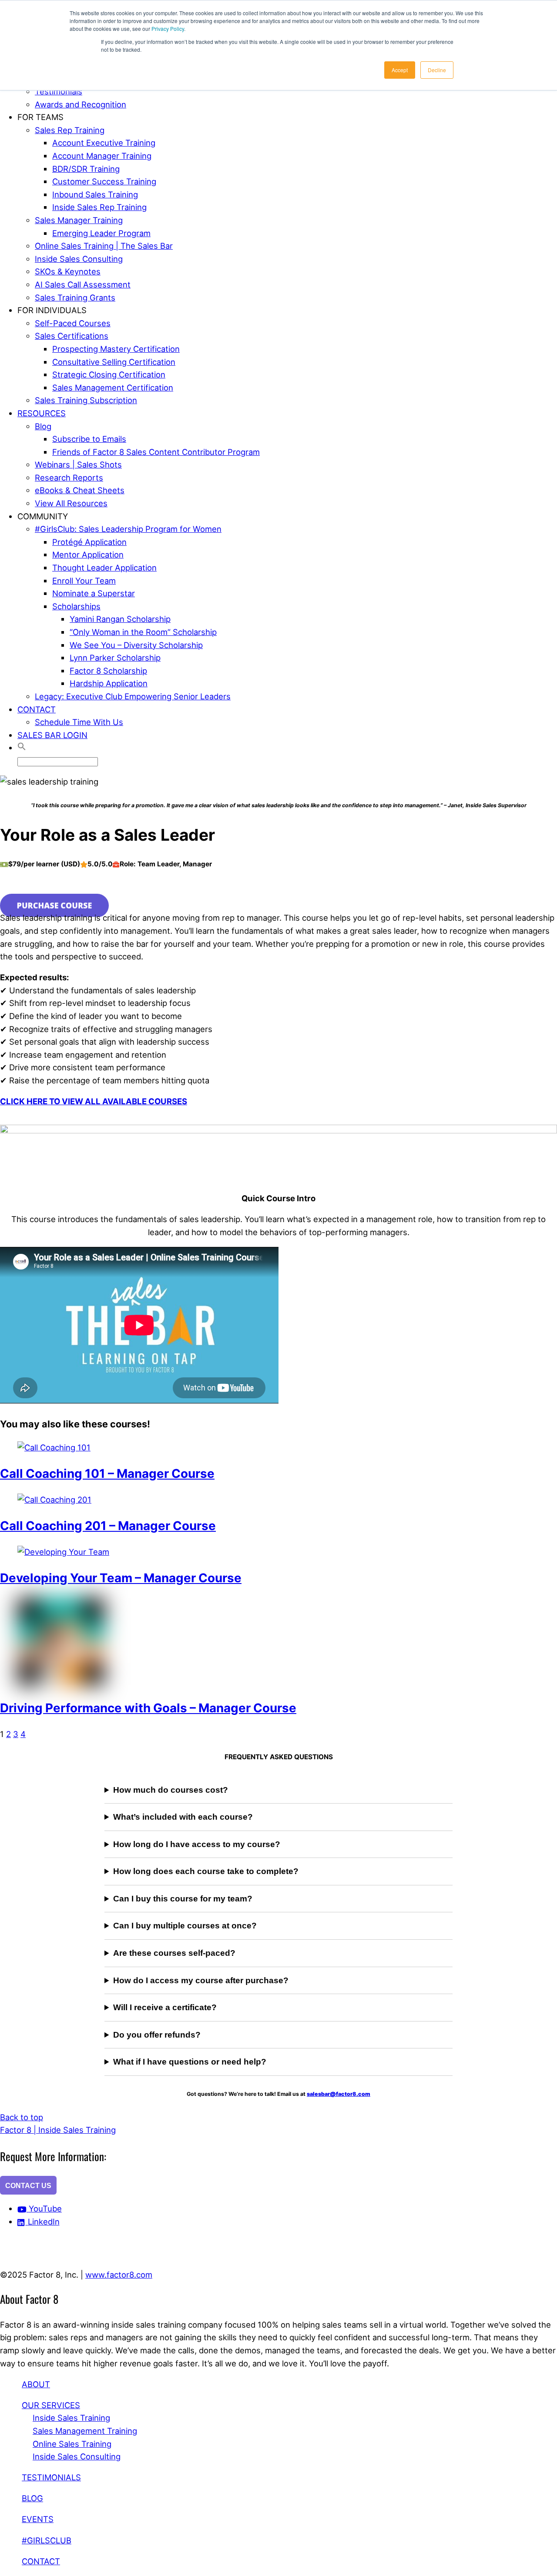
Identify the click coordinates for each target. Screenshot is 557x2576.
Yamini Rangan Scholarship (120, 619)
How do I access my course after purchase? (201, 1980)
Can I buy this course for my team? (183, 1899)
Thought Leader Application (104, 568)
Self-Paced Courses (73, 323)
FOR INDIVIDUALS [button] (52, 310)
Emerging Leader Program (101, 233)
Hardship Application (109, 683)
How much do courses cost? (171, 1790)
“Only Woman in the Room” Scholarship (143, 632)
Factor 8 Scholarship (108, 671)
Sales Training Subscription (86, 400)
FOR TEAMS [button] (40, 117)
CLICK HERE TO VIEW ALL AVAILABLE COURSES (94, 1101)
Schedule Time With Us (79, 722)
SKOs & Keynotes (68, 271)
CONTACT (37, 709)
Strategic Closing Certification (109, 374)
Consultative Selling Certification (114, 362)
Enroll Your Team (84, 581)
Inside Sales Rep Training (99, 207)
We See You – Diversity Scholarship (136, 645)
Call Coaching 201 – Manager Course (108, 1526)
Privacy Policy (168, 28)
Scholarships (76, 606)
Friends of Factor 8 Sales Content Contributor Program (156, 452)
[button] (22, 748)
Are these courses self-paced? (174, 1953)
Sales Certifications (72, 336)
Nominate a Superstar (94, 593)
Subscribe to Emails (89, 439)
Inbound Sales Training (95, 194)
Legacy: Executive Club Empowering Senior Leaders (133, 696)
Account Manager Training (102, 156)
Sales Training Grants (75, 297)
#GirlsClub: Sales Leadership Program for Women (128, 529)
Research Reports (69, 478)
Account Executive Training (104, 143)
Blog (43, 426)
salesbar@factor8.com (339, 2094)
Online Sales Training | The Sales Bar (104, 246)
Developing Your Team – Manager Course (121, 1578)
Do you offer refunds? (157, 2035)
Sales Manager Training (79, 220)
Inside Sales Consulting (79, 259)
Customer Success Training (104, 181)
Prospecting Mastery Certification (116, 349)
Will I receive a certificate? (165, 2007)
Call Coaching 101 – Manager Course (107, 1473)
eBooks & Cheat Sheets (80, 490)
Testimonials (59, 91)
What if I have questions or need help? (190, 2062)
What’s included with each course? (183, 1817)
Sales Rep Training (70, 130)
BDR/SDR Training (86, 169)
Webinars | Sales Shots (78, 464)
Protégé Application (89, 542)
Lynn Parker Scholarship (115, 658)
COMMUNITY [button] (43, 516)
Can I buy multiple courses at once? (185, 1926)
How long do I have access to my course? (197, 1844)
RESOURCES (42, 413)
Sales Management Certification (113, 388)
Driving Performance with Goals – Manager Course (148, 1708)
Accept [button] (400, 70)
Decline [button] (437, 70)
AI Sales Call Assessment (83, 284)
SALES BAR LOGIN (52, 735)
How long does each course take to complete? (206, 1871)
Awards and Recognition (81, 104)
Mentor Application (88, 555)
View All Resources (71, 503)
